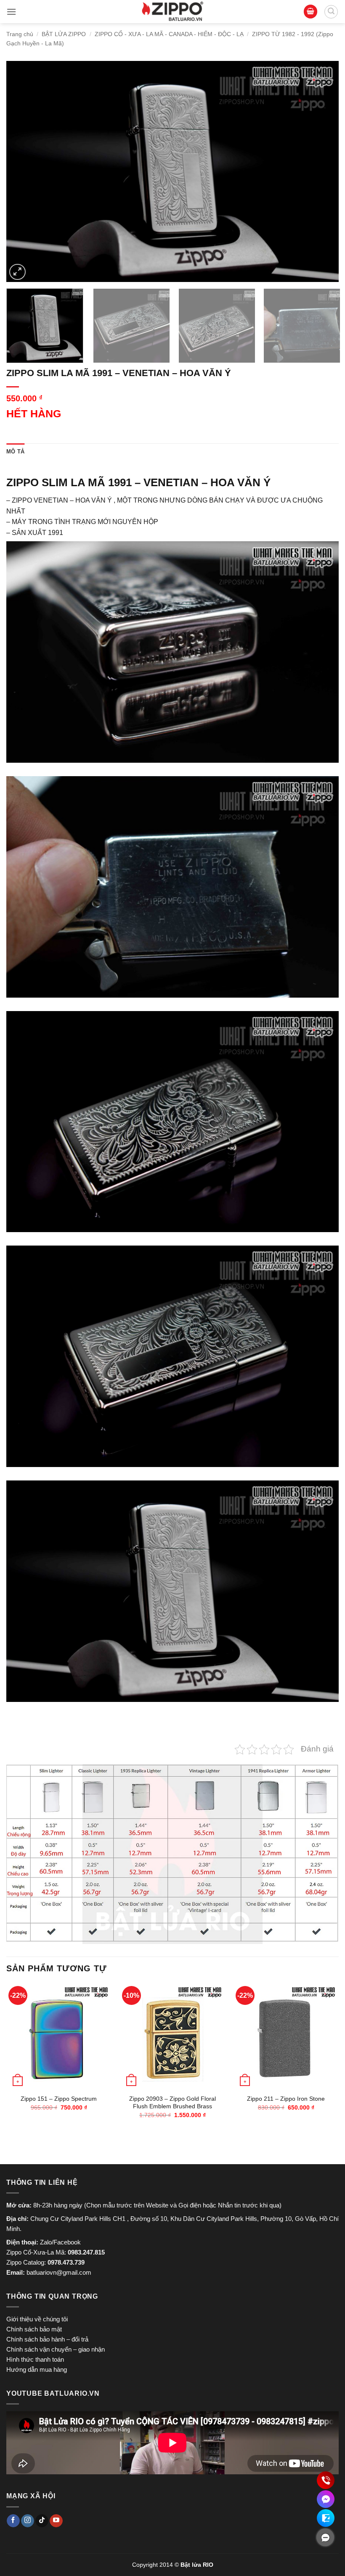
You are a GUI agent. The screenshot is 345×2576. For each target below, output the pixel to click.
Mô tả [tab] (15, 452)
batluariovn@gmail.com (59, 2272)
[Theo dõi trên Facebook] (13, 2521)
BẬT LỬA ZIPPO (64, 34)
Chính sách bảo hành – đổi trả (47, 2339)
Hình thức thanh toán (35, 2359)
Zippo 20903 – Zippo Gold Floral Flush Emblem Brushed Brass (172, 2103)
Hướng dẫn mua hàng (37, 2369)
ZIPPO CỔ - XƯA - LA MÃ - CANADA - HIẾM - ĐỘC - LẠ (169, 34)
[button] (11, 12)
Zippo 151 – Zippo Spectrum (59, 2099)
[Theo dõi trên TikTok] (42, 2521)
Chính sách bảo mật (34, 2329)
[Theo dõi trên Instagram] (28, 2521)
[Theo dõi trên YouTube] (56, 2521)
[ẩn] (325, 2537)
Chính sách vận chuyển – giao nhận (56, 2349)
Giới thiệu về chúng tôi (37, 2319)
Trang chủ (20, 34)
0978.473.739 (66, 2262)
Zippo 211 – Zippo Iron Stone (286, 2099)
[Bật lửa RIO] (172, 12)
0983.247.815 (86, 2252)
